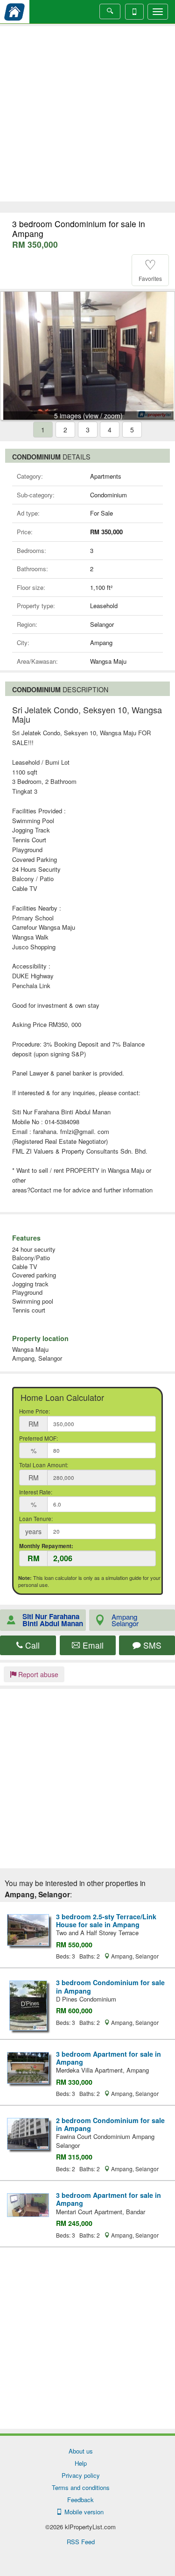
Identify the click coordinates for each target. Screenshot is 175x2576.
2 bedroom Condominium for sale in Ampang (110, 2124)
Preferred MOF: (38, 1438)
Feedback (80, 2500)
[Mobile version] (134, 12)
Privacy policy (81, 2475)
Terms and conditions (81, 2487)
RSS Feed (81, 2542)
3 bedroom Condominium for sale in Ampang (110, 1986)
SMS (151, 1645)
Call (31, 1645)
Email (92, 1645)
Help (81, 2463)
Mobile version (82, 2512)
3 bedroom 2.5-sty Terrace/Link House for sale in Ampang (106, 1920)
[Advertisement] (87, 114)
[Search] (110, 11)
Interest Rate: (36, 1492)
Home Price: (35, 1411)
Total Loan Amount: (44, 1465)
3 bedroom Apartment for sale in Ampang (108, 2058)
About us (81, 2451)
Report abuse (37, 1674)
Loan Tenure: (36, 1519)
